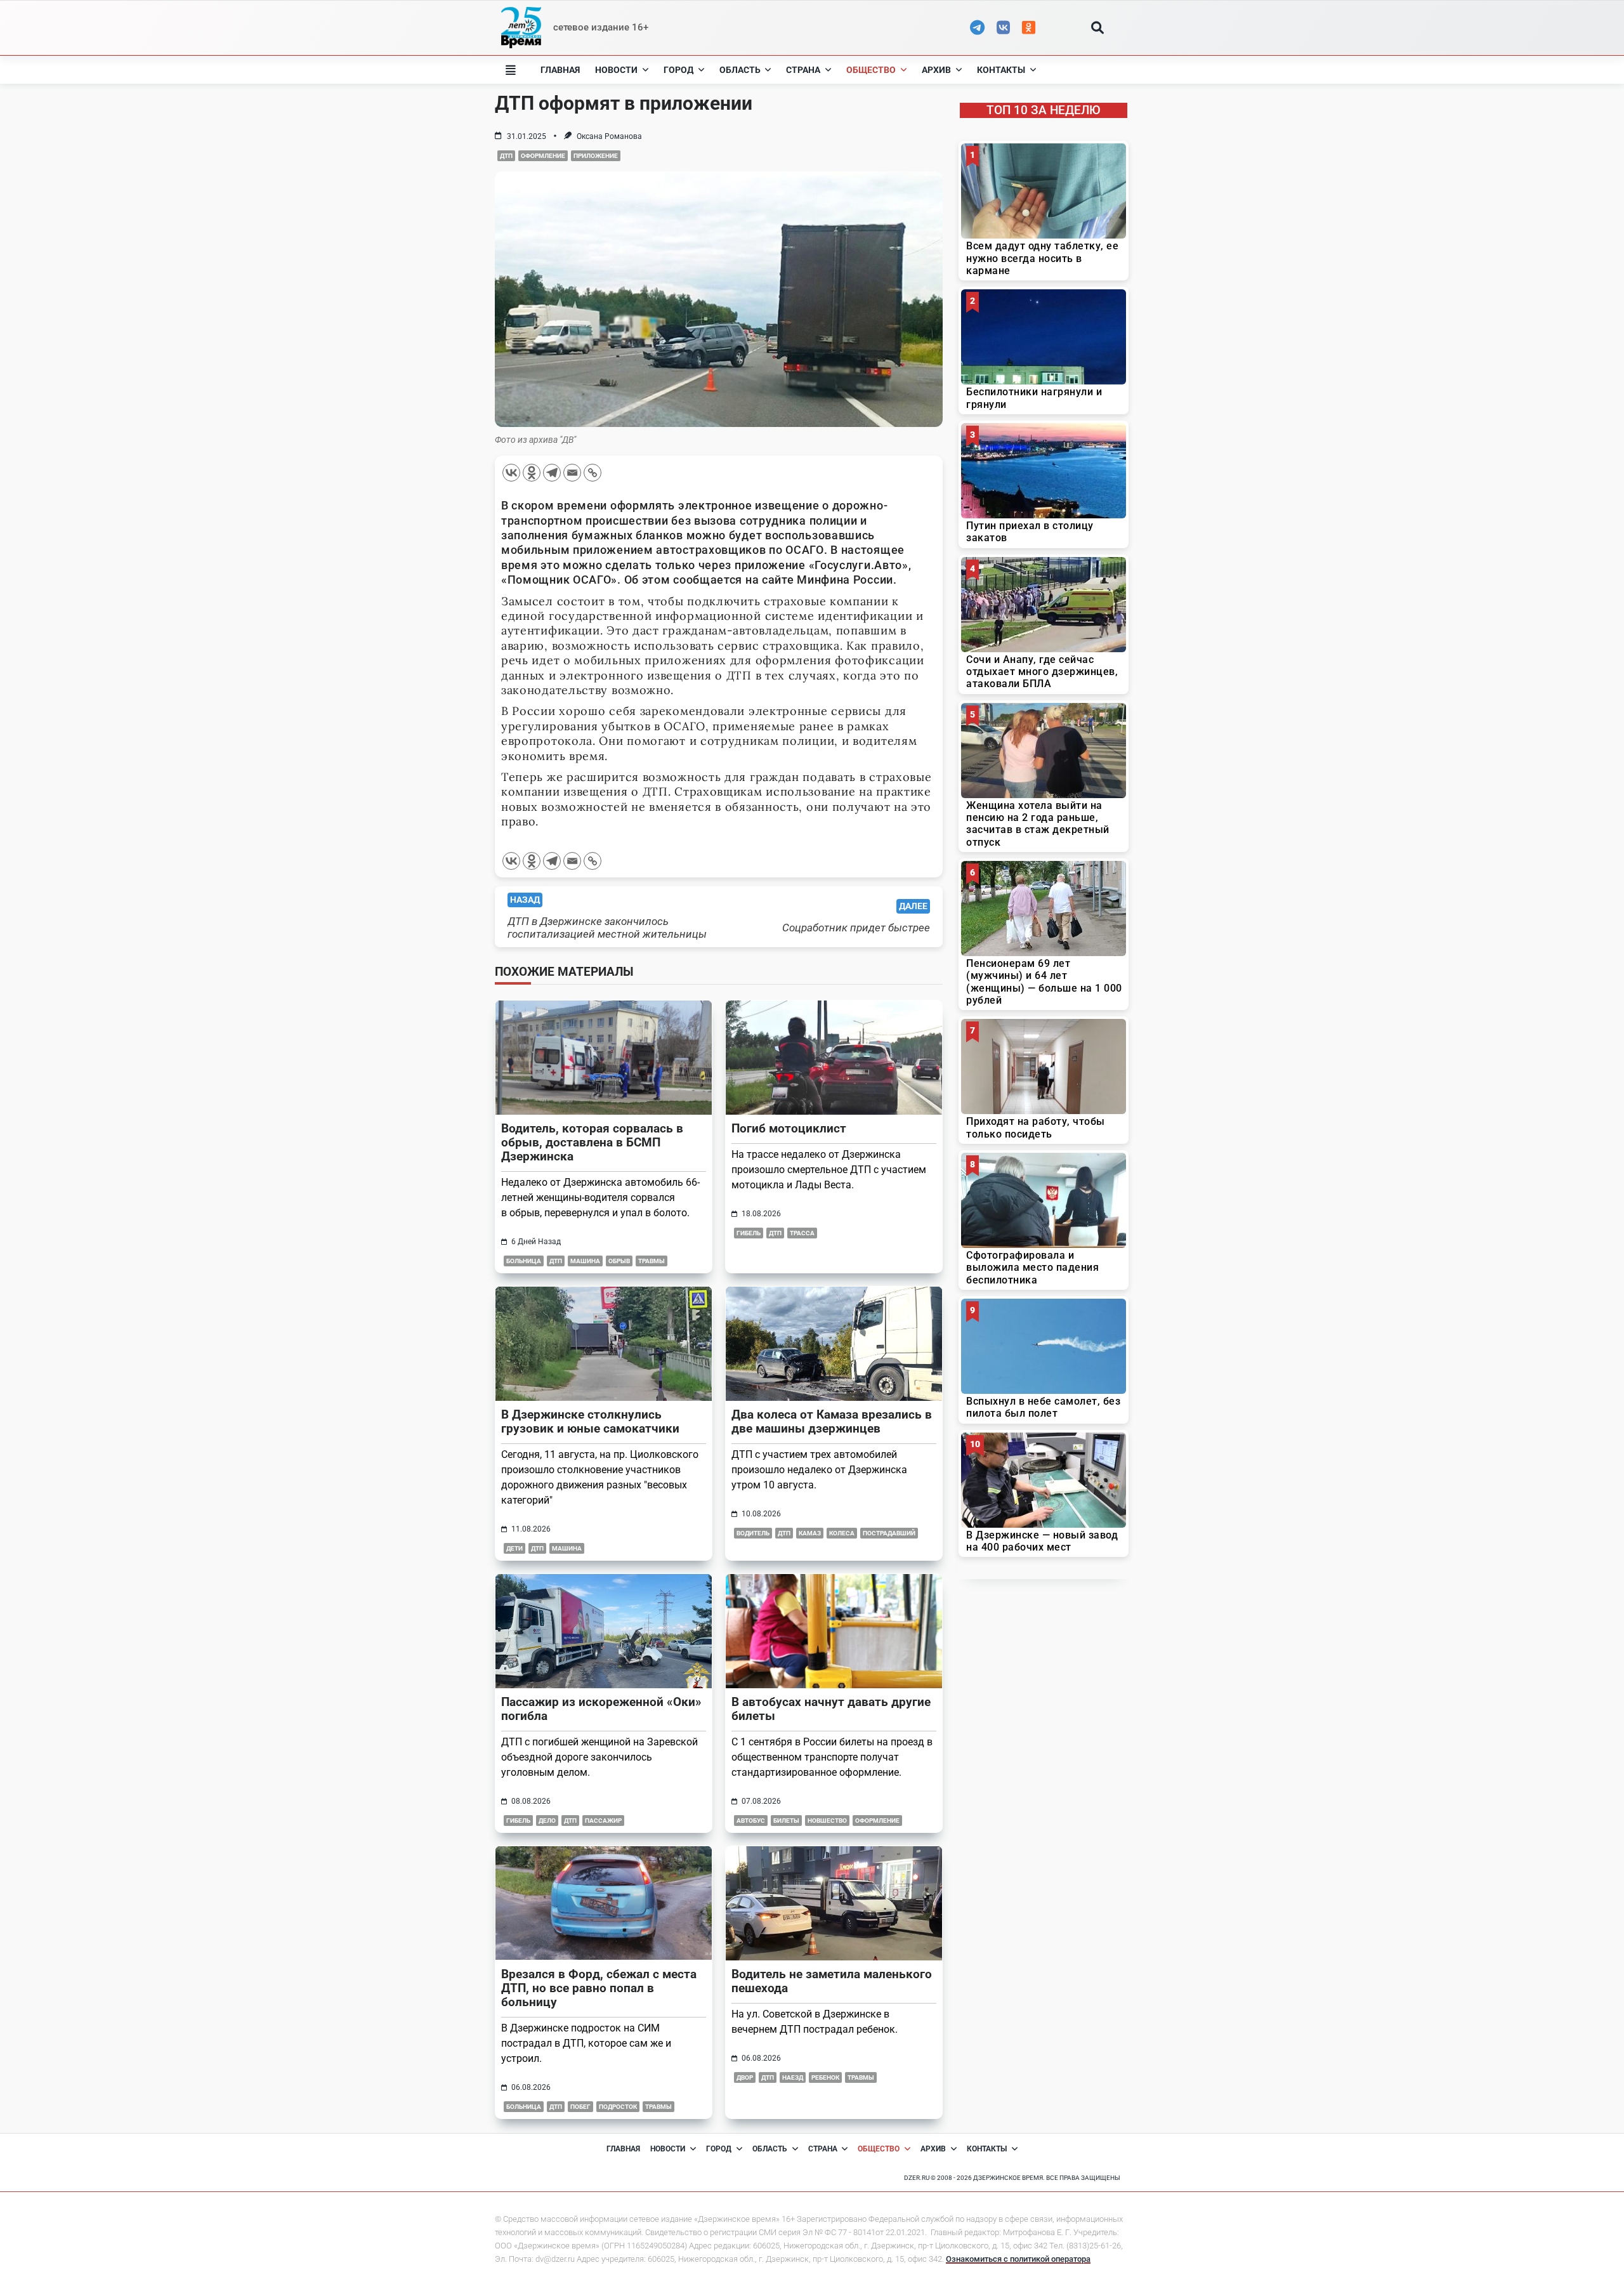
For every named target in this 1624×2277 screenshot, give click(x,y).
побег (580, 2107)
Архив (936, 70)
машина (585, 1261)
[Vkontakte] (511, 473)
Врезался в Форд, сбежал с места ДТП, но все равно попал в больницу (599, 1988)
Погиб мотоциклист (789, 1128)
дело (547, 1821)
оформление (543, 156)
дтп (506, 156)
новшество (827, 1821)
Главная (560, 70)
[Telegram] (552, 473)
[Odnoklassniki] (532, 473)
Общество (871, 70)
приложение (596, 156)
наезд (793, 2077)
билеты (786, 1821)
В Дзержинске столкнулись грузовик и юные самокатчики (590, 1421)
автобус (751, 1821)
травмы (652, 1261)
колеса (842, 1533)
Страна (803, 70)
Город (678, 70)
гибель (749, 1233)
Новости (616, 70)
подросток (618, 2107)
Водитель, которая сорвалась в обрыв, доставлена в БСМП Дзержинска (592, 1142)
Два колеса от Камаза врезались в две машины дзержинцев (832, 1421)
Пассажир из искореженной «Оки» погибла (601, 1709)
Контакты (1001, 70)
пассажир (603, 1821)
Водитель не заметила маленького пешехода (832, 1981)
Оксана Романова (609, 136)
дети (514, 1548)
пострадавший (889, 1533)
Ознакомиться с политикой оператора (1018, 2259)
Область (740, 70)
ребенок (825, 2077)
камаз (810, 1533)
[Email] (572, 473)
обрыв (619, 1261)
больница (524, 1261)
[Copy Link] (593, 473)
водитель (753, 1533)
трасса (802, 1233)
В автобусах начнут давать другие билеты (831, 1709)
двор (745, 2077)
